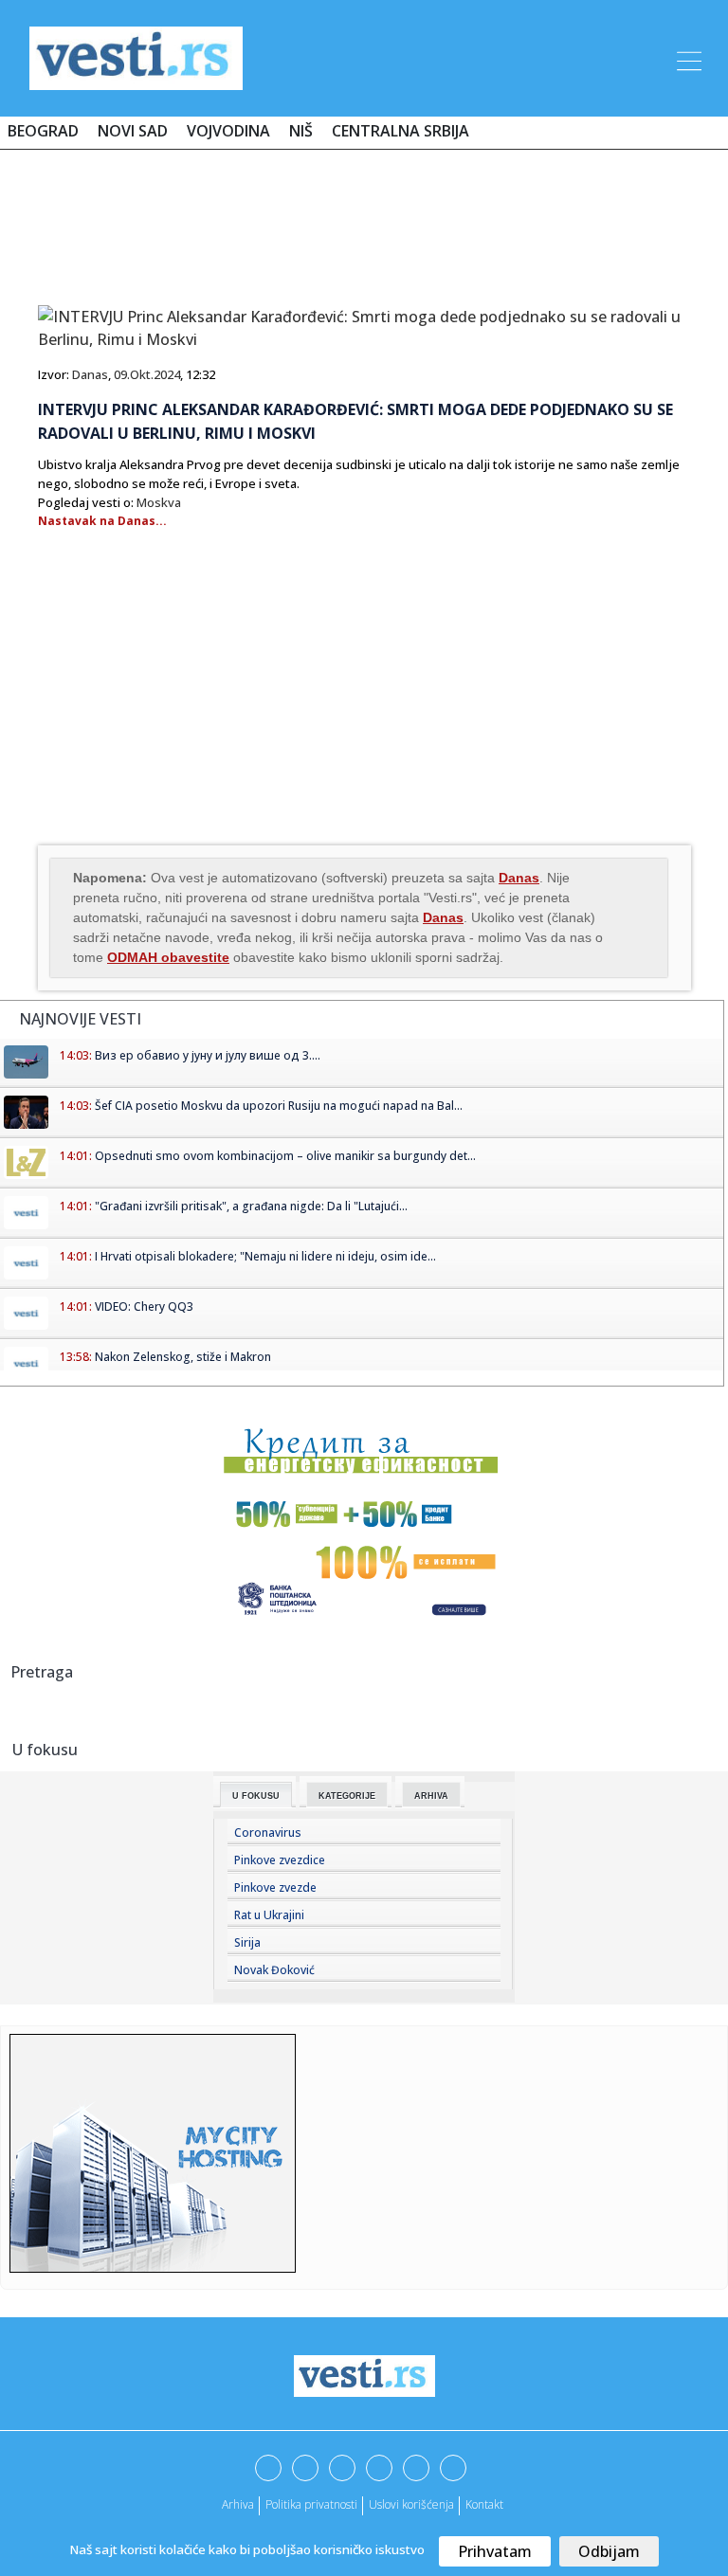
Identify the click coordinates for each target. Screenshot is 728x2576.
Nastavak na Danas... (102, 521)
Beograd (43, 131)
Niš (301, 131)
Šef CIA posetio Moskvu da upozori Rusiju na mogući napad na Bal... (279, 1106)
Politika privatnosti (311, 2504)
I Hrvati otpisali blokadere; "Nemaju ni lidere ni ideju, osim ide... (265, 1256)
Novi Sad (133, 131)
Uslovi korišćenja (411, 2504)
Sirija (247, 1942)
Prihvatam (495, 2551)
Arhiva (431, 1796)
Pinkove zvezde (275, 1887)
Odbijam (609, 2551)
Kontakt (484, 2504)
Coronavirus (268, 1832)
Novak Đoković (274, 1970)
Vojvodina (228, 131)
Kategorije (347, 1796)
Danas (90, 374)
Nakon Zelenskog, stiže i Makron (183, 1357)
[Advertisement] (364, 220)
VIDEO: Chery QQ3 (144, 1306)
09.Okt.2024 (147, 374)
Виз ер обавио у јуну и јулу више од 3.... (208, 1055)
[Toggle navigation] (687, 58)
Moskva (159, 502)
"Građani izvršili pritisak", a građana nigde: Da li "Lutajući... (251, 1206)
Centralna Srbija (400, 131)
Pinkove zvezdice (280, 1860)
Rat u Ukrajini (269, 1915)
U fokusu (256, 1796)
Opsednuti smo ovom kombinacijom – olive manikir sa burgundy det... (285, 1156)
